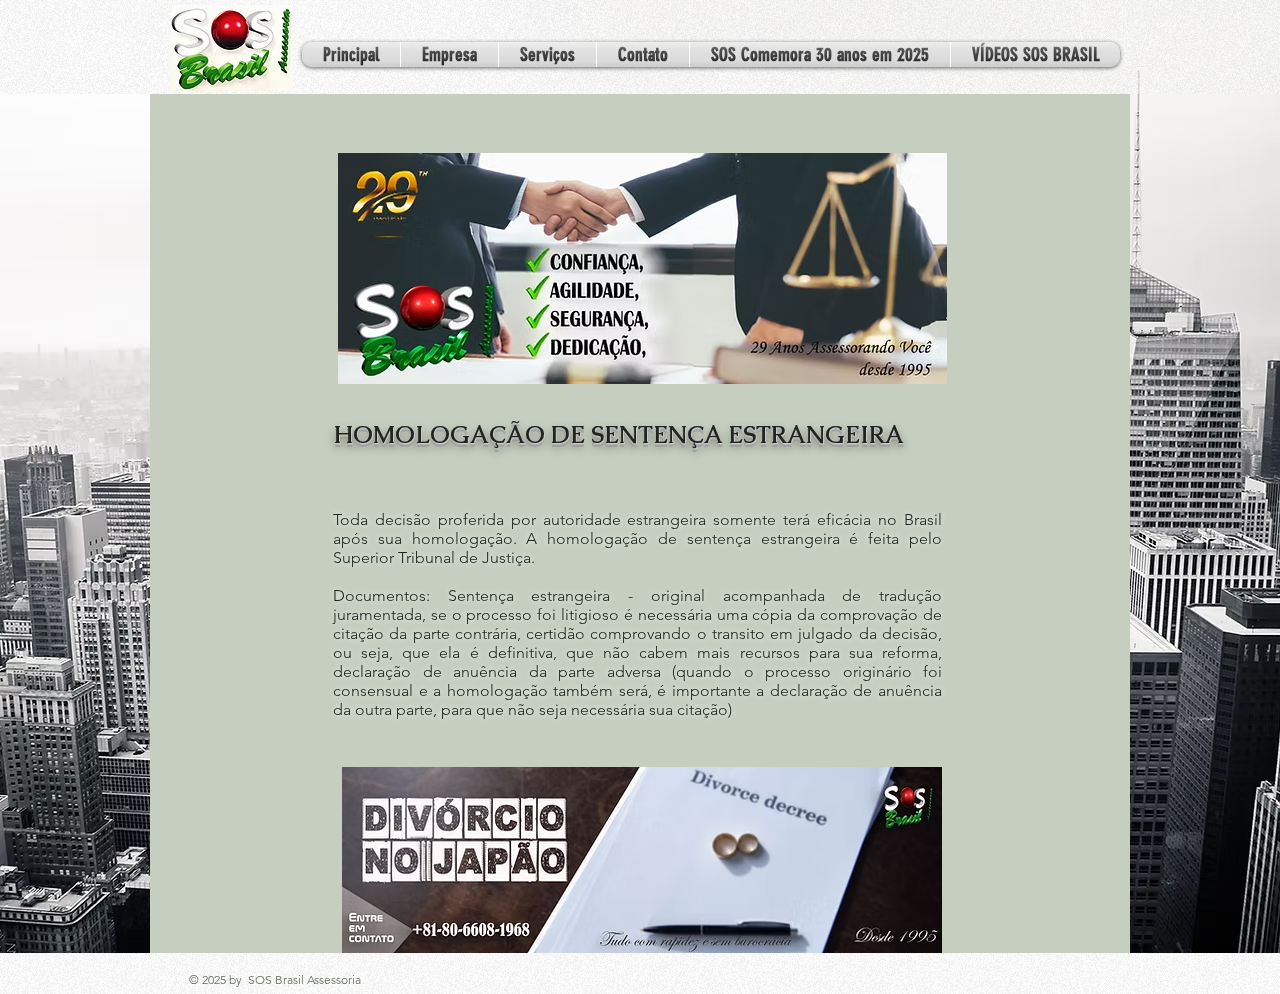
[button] (547, 54)
